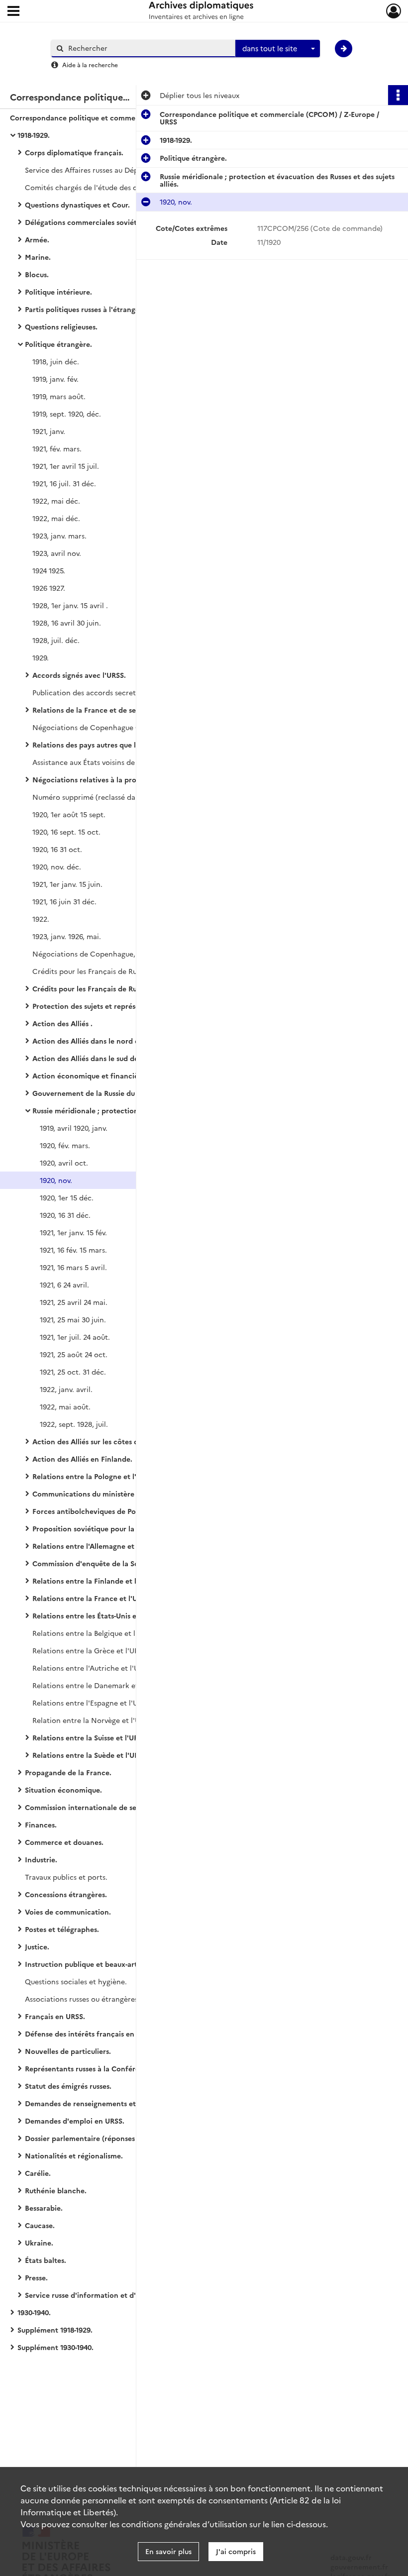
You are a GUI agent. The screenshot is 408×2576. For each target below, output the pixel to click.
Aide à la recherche (90, 64)
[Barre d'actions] (398, 95)
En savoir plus (168, 2551)
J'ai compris (236, 2551)
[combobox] (278, 49)
